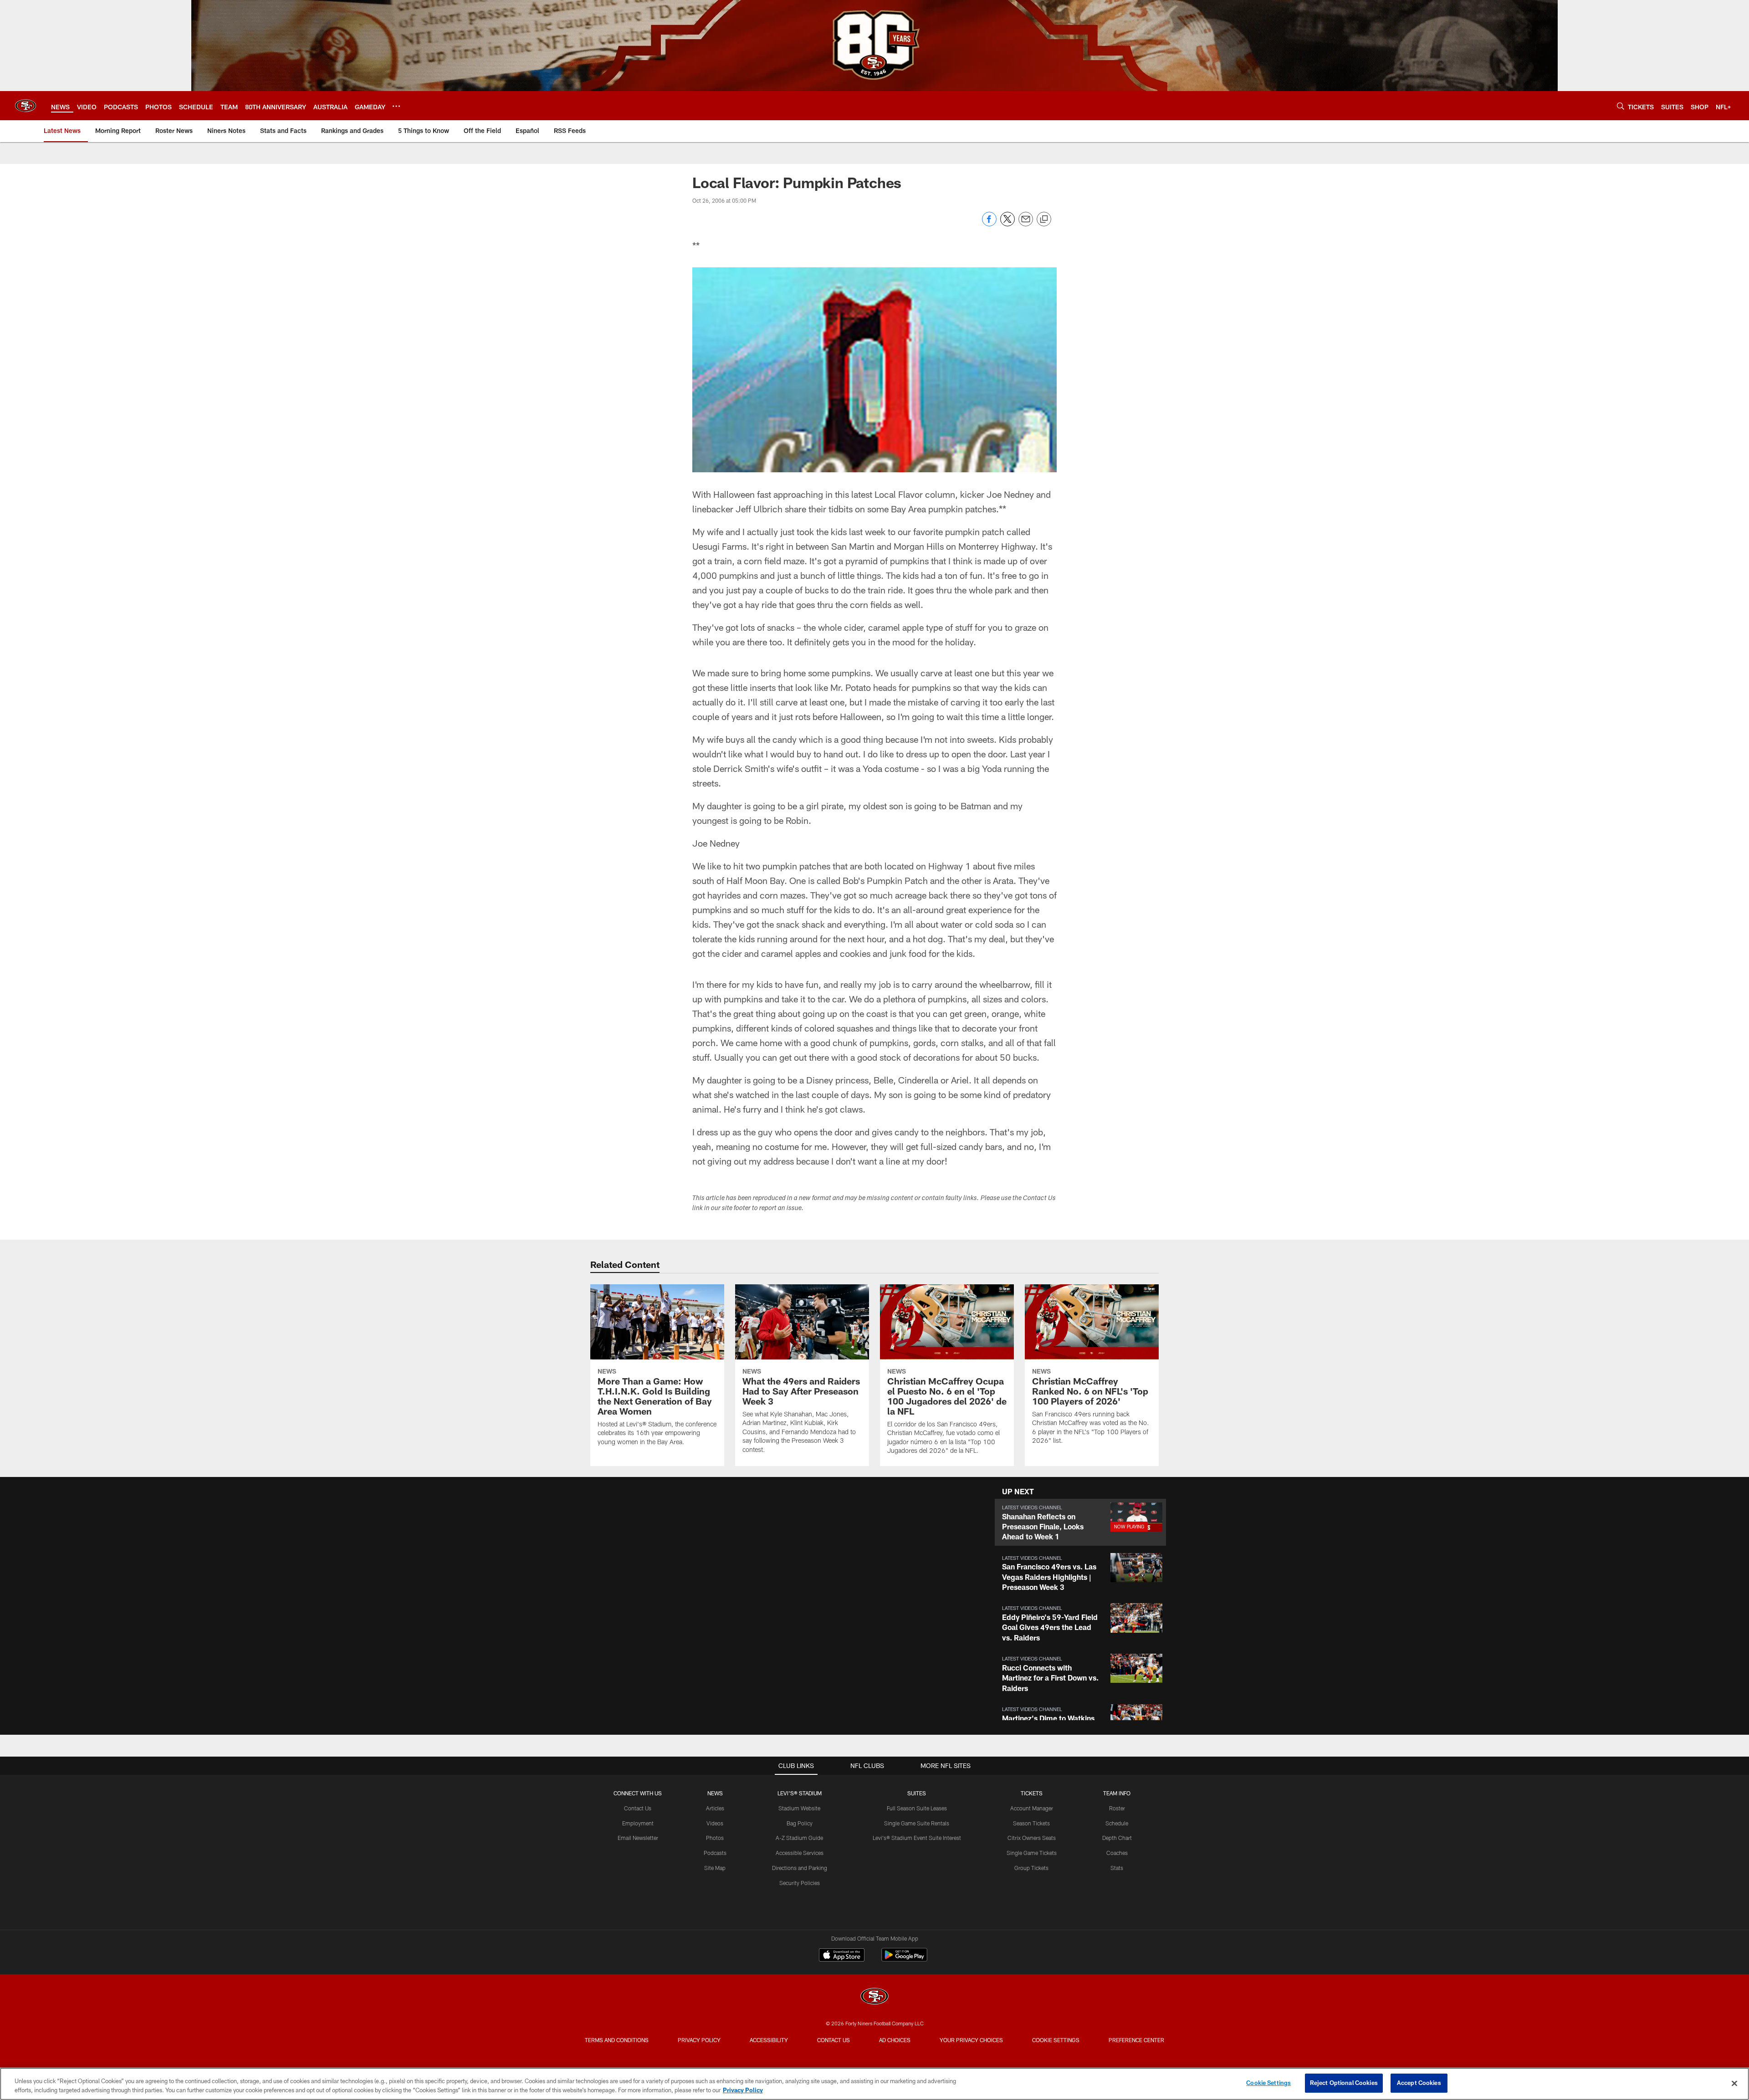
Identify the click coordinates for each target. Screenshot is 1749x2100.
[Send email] (1026, 224)
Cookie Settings (1056, 2040)
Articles (715, 1808)
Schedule (1117, 1823)
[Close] (1734, 2083)
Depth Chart (1117, 1838)
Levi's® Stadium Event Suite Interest (917, 1838)
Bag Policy (800, 1823)
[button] (1080, 1522)
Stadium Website (799, 1808)
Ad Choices (895, 2040)
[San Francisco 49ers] (874, 1997)
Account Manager (1032, 1808)
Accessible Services (800, 1853)
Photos (715, 1838)
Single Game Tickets (1032, 1853)
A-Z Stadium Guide (799, 1838)
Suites (917, 1793)
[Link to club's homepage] (26, 106)
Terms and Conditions (617, 2040)
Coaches (1117, 1853)
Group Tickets (1031, 1868)
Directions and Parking (800, 1868)
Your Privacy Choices (971, 2040)
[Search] (1621, 106)
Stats (1117, 1868)
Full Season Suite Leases (917, 1808)
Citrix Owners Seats (1032, 1838)
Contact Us (638, 1808)
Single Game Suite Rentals (917, 1823)
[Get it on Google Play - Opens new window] (904, 1959)
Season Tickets (1031, 1823)
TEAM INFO (1117, 1793)
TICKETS (1032, 1793)
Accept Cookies (1419, 2083)
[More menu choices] (396, 106)
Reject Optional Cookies (1344, 2083)
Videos (715, 1823)
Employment (638, 1823)
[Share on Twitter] (1007, 224)
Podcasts (715, 1853)
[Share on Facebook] (989, 224)
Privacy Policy (699, 2040)
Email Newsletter (638, 1838)
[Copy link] (1044, 220)
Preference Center (1136, 2040)
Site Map (715, 1868)
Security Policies (800, 1883)
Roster (1117, 1808)
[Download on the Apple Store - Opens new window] (842, 1956)
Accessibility (769, 2040)
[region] (874, 2084)
